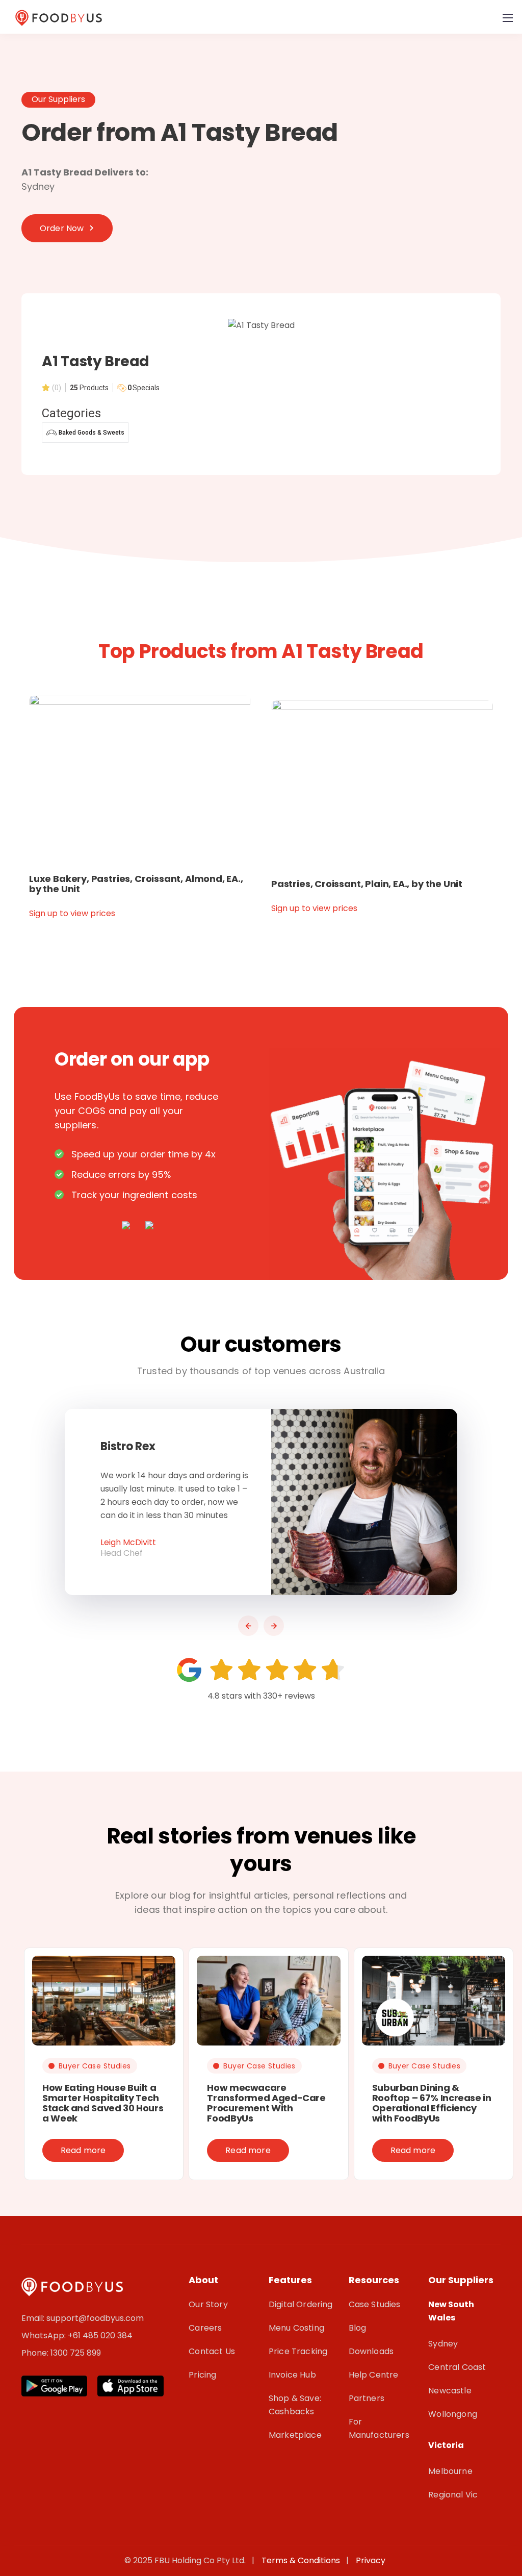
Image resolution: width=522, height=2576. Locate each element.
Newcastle (450, 2391)
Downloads (371, 2351)
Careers (205, 2328)
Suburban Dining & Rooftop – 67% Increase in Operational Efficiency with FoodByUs (432, 2103)
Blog (358, 2328)
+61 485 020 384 (100, 2335)
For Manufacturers (379, 2428)
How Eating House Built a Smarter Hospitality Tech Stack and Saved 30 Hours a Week (103, 2103)
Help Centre (374, 2375)
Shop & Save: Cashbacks (295, 2405)
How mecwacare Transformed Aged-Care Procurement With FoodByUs (266, 2103)
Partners (367, 2398)
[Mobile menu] (508, 18)
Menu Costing (296, 2328)
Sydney (443, 2344)
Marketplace (295, 2435)
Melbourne (450, 2471)
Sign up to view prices (72, 913)
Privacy (371, 2560)
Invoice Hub (292, 2375)
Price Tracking (298, 2351)
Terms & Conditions (303, 2560)
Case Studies (375, 2304)
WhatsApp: (45, 2335)
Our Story (208, 2304)
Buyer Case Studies (95, 2066)
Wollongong (453, 2414)
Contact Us (212, 2351)
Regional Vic (453, 2495)
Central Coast (457, 2367)
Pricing (202, 2375)
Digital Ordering (301, 2304)
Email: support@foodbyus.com (83, 2318)
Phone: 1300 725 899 (61, 2353)
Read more (83, 2150)
